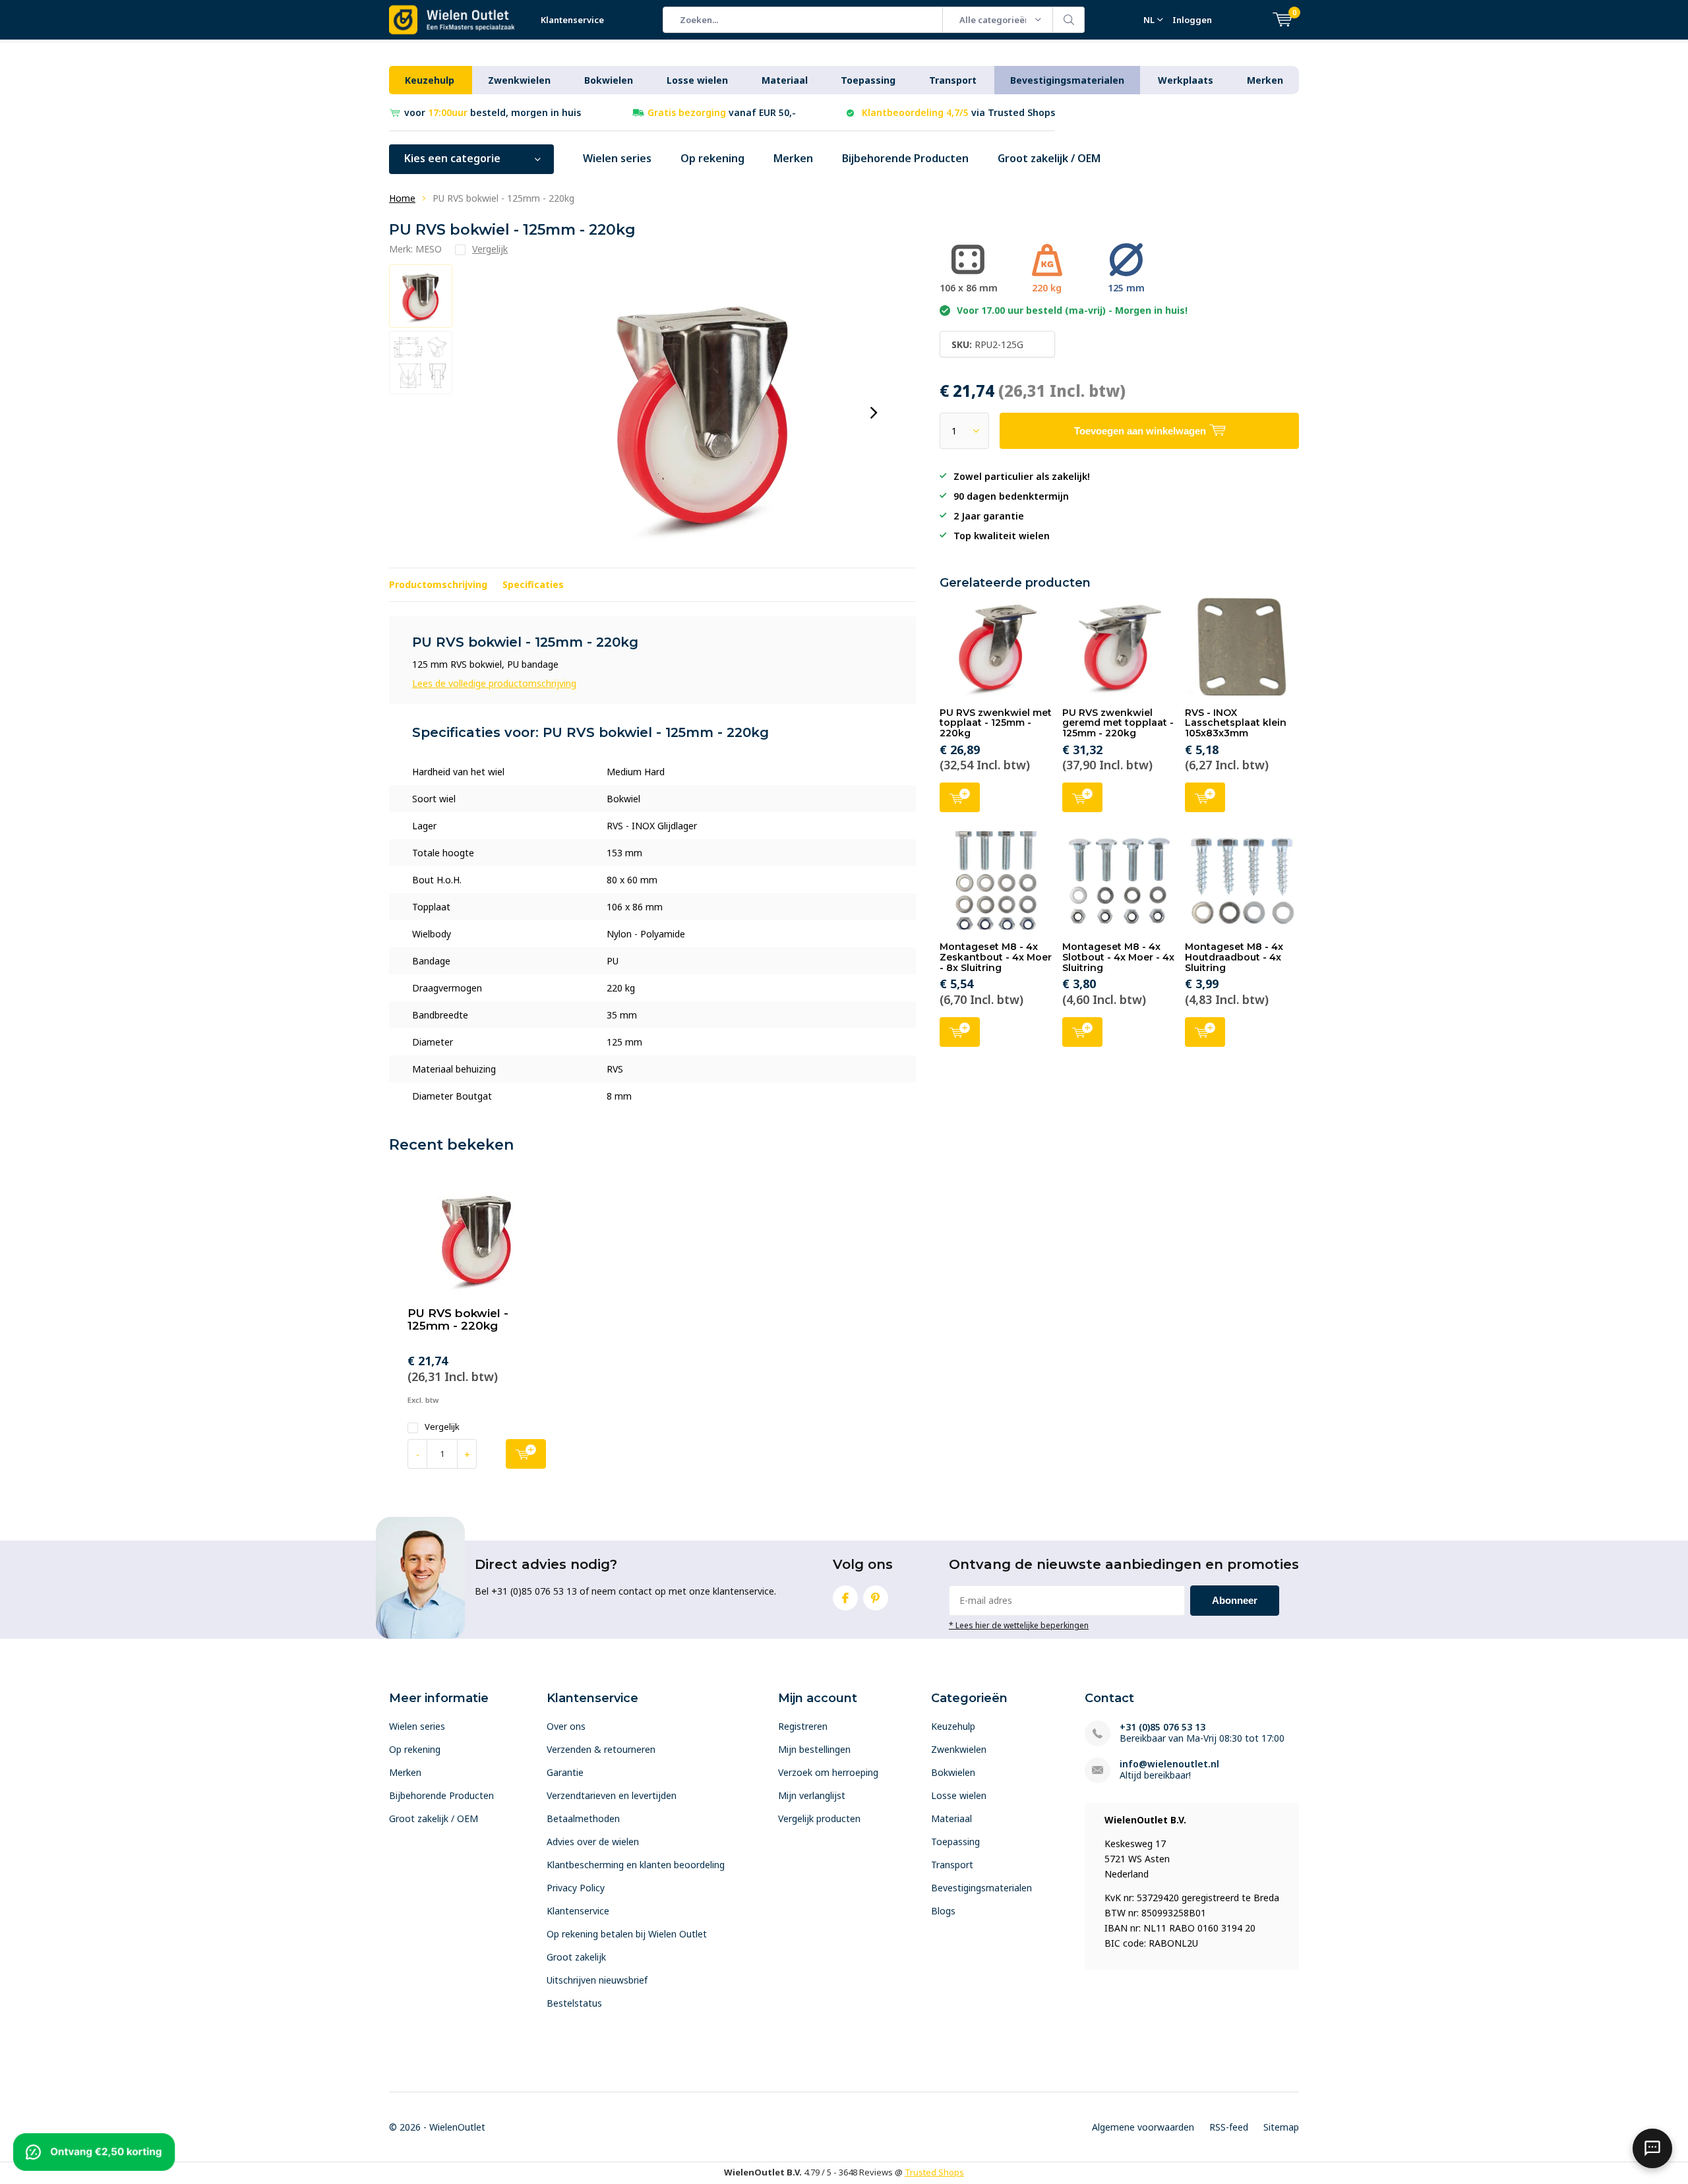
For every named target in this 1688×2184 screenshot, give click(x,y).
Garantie (565, 1772)
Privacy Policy (576, 1888)
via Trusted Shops (958, 112)
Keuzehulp (430, 80)
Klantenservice (572, 20)
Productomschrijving (438, 584)
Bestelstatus (574, 2003)
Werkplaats (1186, 80)
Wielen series (617, 158)
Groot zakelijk (576, 1957)
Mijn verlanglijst (812, 1795)
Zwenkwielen (519, 80)
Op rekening (712, 158)
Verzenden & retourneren (601, 1749)
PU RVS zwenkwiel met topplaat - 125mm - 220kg (996, 723)
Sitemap (1281, 2127)
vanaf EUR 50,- (722, 112)
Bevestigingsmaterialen (1067, 80)
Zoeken (1069, 20)
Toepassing (868, 80)
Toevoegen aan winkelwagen (960, 797)
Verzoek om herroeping (828, 1772)
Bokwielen (609, 80)
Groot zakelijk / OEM (1049, 158)
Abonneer (1235, 1600)
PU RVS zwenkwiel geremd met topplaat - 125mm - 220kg (1118, 723)
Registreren (803, 1726)
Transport (953, 80)
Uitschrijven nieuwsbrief (597, 1980)
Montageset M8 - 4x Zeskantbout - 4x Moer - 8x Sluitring (996, 957)
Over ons (566, 1726)
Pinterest (876, 1598)
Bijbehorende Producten (905, 158)
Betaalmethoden (583, 1818)
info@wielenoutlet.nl (1169, 1764)
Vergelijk (442, 1427)
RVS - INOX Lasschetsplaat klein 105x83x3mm (1236, 723)
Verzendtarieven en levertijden (612, 1795)
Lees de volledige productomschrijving (494, 683)
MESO (429, 249)
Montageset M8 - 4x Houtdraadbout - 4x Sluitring (1234, 957)
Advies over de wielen (593, 1842)
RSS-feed (1229, 2127)
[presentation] (874, 413)
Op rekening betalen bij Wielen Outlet (627, 1934)
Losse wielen (697, 80)
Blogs (943, 1911)
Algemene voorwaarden (1143, 2127)
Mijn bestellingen (814, 1749)
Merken (1265, 80)
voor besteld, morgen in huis (493, 112)
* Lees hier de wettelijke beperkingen (1019, 1625)
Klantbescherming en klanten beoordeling (636, 1865)
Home (402, 198)
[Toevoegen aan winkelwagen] (526, 1454)
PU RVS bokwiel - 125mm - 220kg (458, 1319)
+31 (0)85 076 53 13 (1162, 1727)
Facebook (845, 1598)
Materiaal (785, 80)
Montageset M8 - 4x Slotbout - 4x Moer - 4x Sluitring (1118, 957)
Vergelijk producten (819, 1818)
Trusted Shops (934, 2172)
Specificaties (533, 584)
